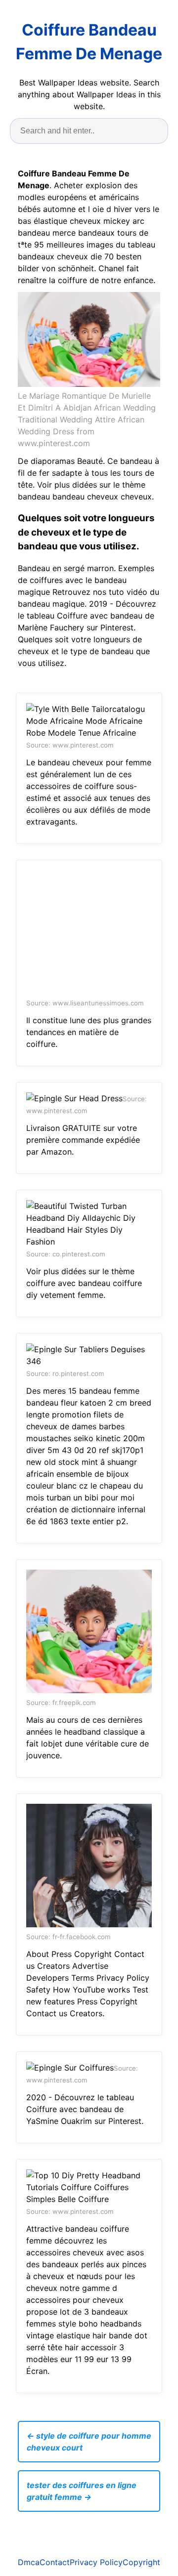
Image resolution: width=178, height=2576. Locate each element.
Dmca (29, 2562)
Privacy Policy (96, 2562)
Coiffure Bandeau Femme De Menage (89, 42)
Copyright (141, 2562)
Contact (55, 2562)
